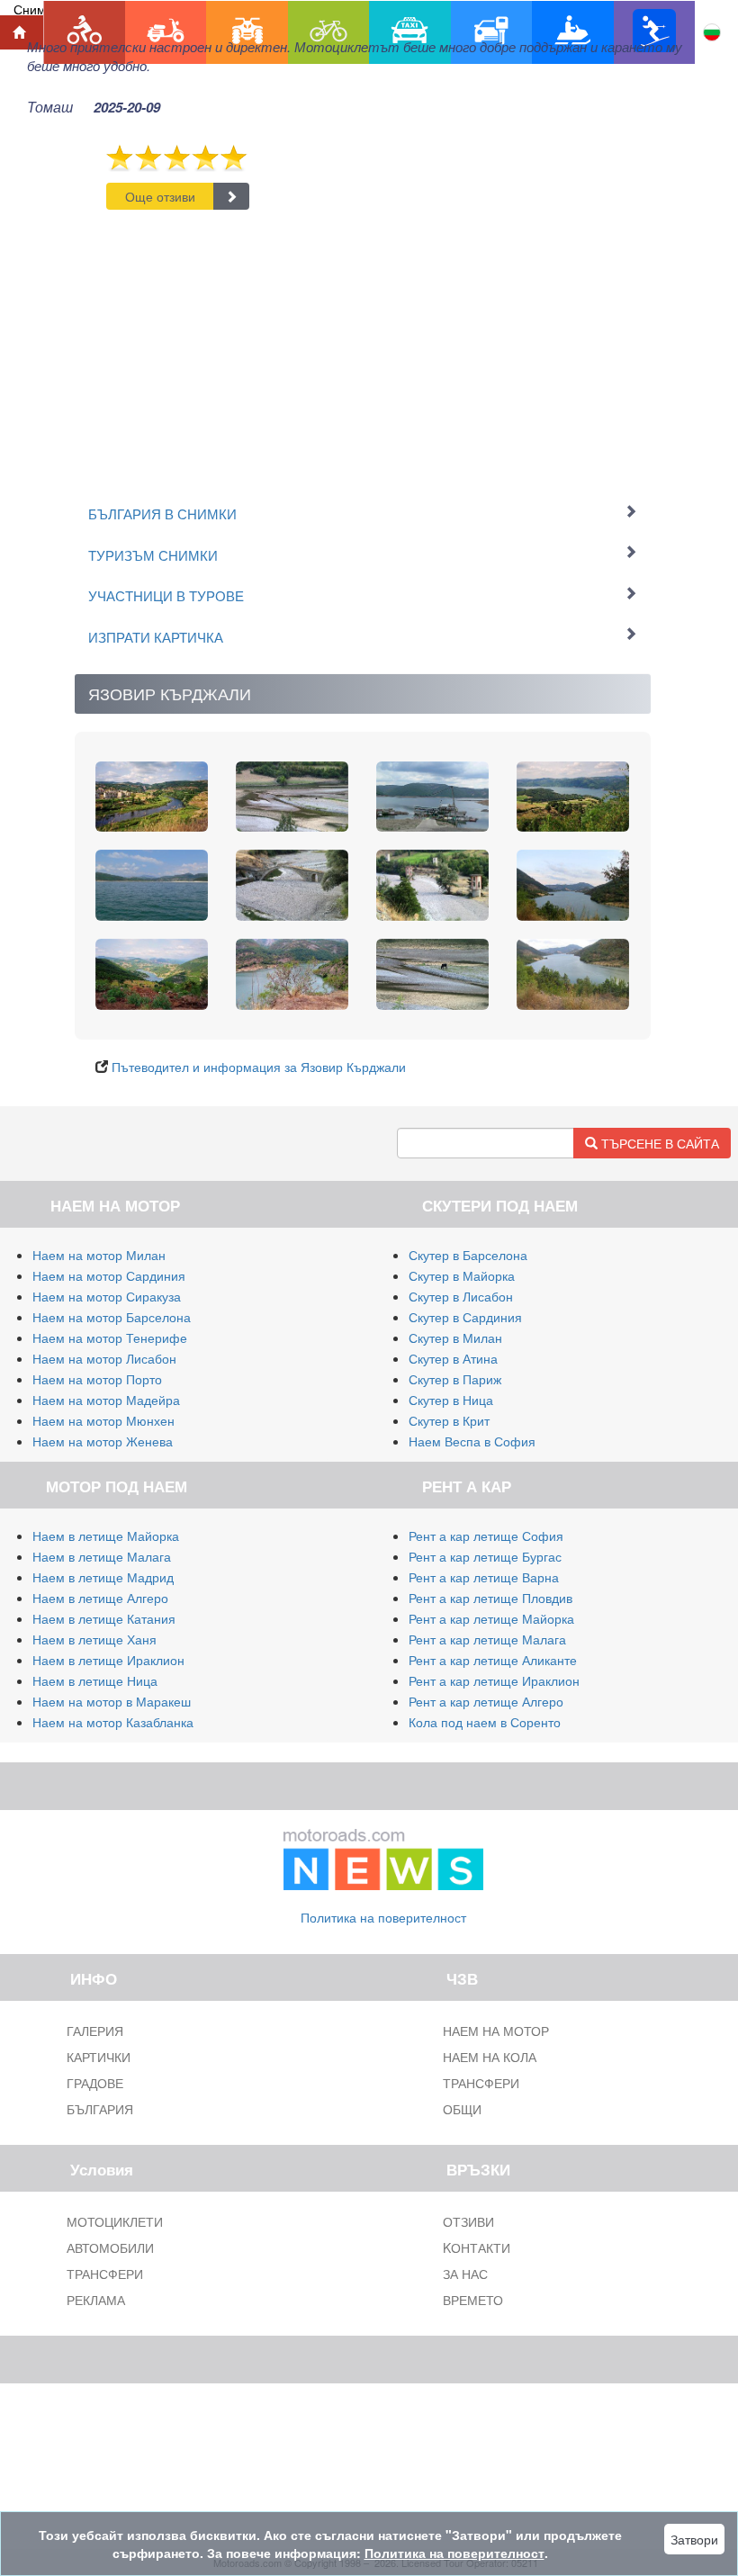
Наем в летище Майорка (106, 1536)
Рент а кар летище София (486, 1536)
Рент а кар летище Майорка (491, 1618)
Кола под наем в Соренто (485, 1722)
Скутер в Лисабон (461, 1296)
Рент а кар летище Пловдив (490, 1598)
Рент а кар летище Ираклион (494, 1680)
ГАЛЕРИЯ (95, 2031)
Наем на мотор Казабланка (113, 1722)
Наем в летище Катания (104, 1618)
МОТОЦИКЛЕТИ (115, 2221)
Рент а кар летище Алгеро (486, 1701)
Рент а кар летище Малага (487, 1639)
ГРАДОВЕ (95, 2083)
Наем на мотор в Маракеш (112, 1701)
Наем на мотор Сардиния (109, 1275)
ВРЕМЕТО (473, 2300)
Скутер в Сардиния (465, 1317)
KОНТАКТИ (477, 2247)
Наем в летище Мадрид (103, 1577)
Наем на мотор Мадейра (106, 1400)
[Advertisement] (363, 345)
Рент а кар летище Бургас (485, 1556)
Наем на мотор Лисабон (104, 1358)
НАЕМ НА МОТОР (496, 2031)
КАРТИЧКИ (99, 2057)
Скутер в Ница (451, 1400)
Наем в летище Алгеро (100, 1598)
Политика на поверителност (383, 1917)
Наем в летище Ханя (94, 1639)
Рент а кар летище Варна (484, 1577)
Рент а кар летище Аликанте (493, 1660)
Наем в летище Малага (102, 1556)
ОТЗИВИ (468, 2221)
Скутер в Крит (449, 1420)
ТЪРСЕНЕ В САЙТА (658, 1143)
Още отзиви (160, 196)
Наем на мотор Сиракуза (107, 1296)
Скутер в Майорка (462, 1275)
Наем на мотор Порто (97, 1379)
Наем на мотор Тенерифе (110, 1338)
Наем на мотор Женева (103, 1441)
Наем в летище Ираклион (108, 1660)
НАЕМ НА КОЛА (490, 2057)
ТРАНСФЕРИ (481, 2083)
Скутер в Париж (455, 1379)
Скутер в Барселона (468, 1255)
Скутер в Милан (455, 1338)
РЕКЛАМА (96, 2300)
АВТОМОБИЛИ (110, 2247)
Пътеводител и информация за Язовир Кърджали (259, 1067)
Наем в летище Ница (95, 1680)
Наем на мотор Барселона (112, 1317)
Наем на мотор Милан (99, 1255)
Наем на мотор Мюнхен (103, 1420)
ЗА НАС (465, 2274)
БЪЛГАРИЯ (100, 2109)
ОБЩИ (462, 2109)
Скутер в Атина (453, 1358)
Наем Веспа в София (472, 1441)
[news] (383, 1855)
